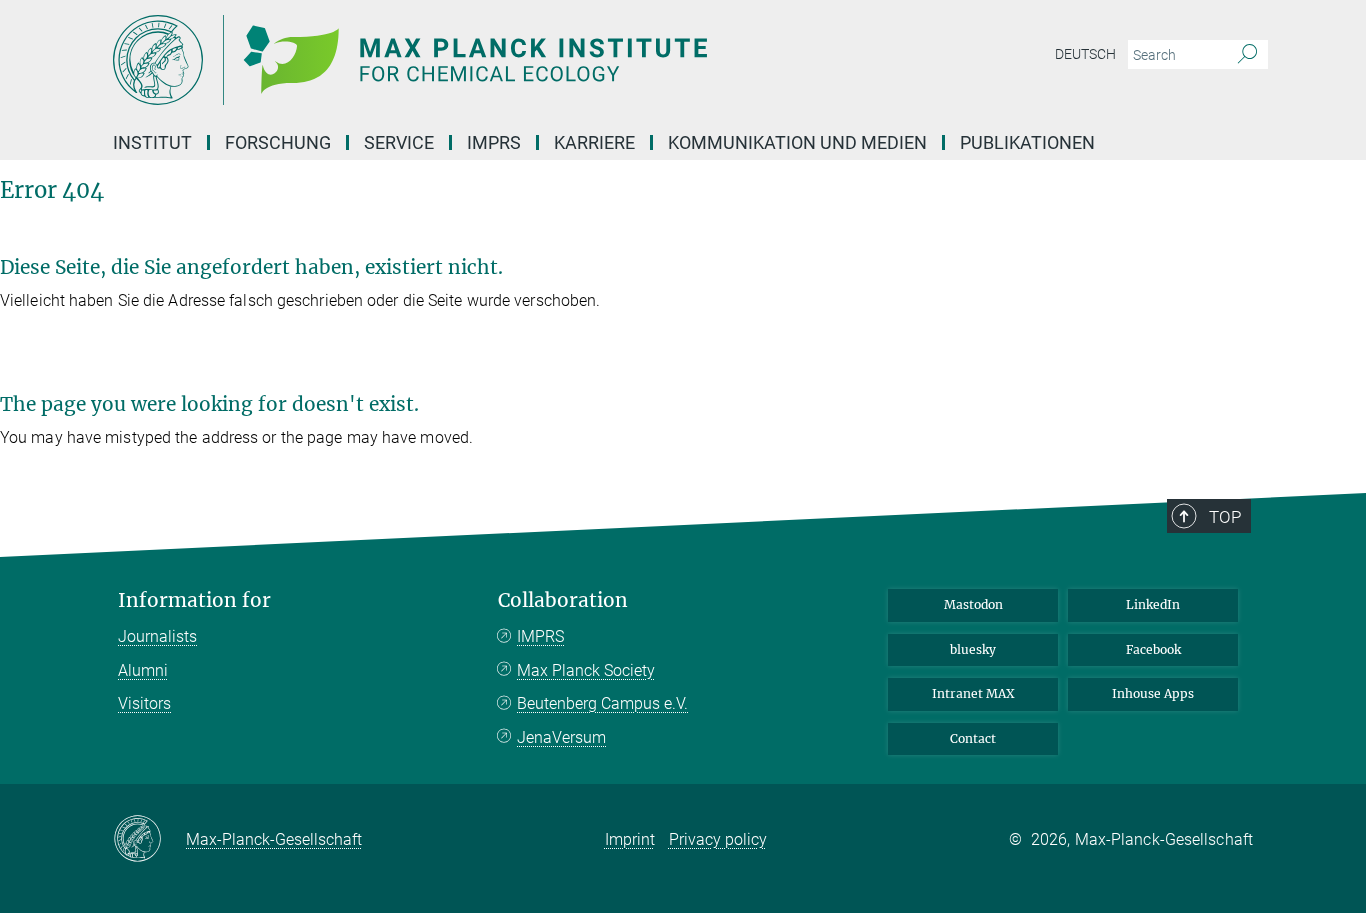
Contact (973, 738)
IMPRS (494, 142)
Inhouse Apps (1153, 693)
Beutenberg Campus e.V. (602, 703)
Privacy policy (718, 839)
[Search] (1247, 55)
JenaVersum (561, 737)
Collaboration (563, 600)
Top (1225, 517)
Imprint (630, 839)
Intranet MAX (973, 693)
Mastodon (973, 604)
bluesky (973, 649)
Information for (194, 600)
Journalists (157, 636)
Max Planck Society (586, 670)
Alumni (143, 670)
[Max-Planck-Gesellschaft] (149, 840)
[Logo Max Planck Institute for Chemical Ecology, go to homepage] (488, 60)
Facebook (1153, 649)
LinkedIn (1153, 604)
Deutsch (1085, 54)
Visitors (144, 703)
